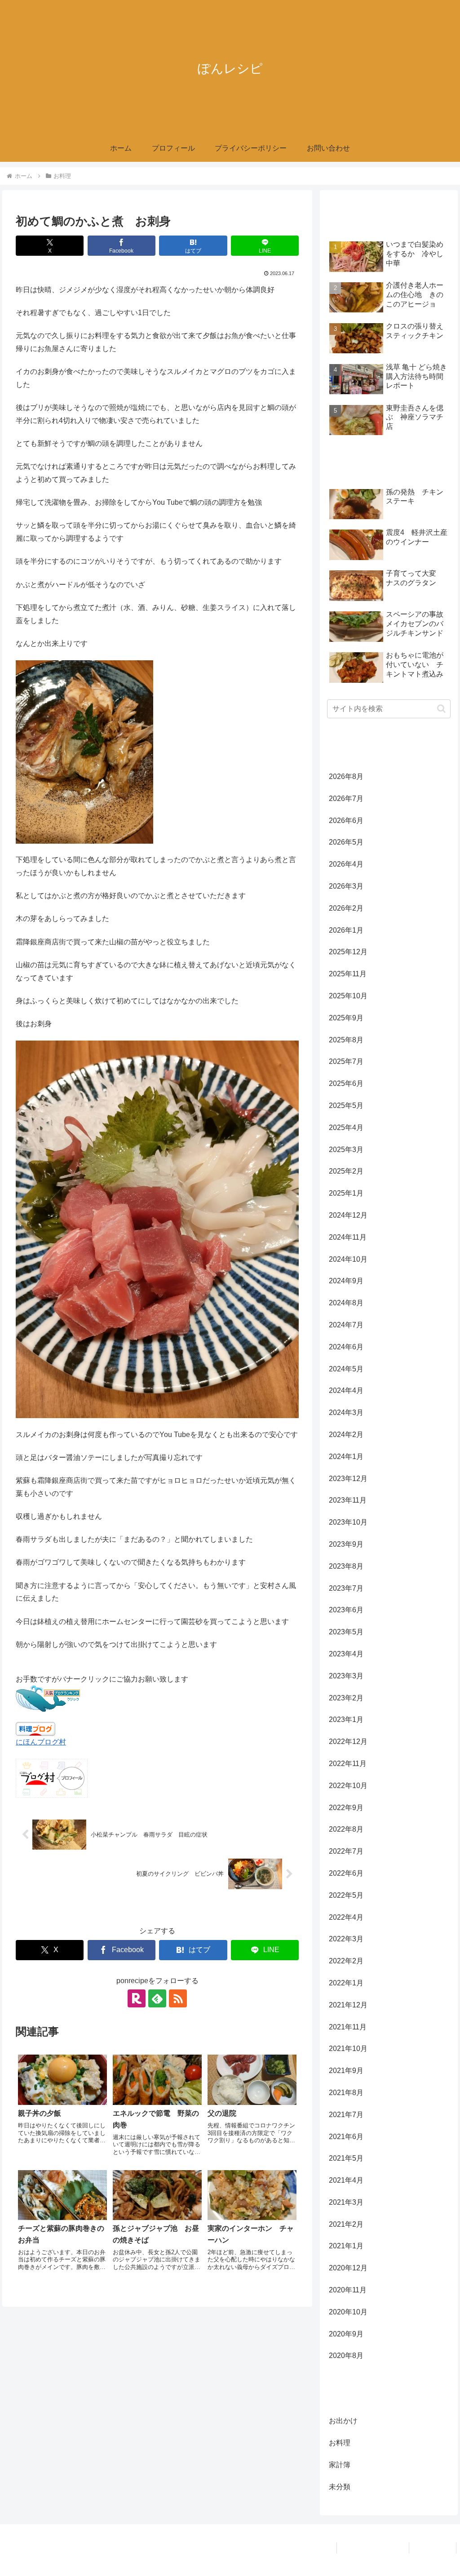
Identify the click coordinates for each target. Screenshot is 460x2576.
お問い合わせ (433, 2548)
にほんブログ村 (41, 1742)
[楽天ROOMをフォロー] (137, 1998)
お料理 (34, 1910)
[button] (441, 709)
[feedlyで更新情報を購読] (157, 1998)
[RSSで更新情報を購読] (178, 1998)
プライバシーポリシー (373, 2548)
